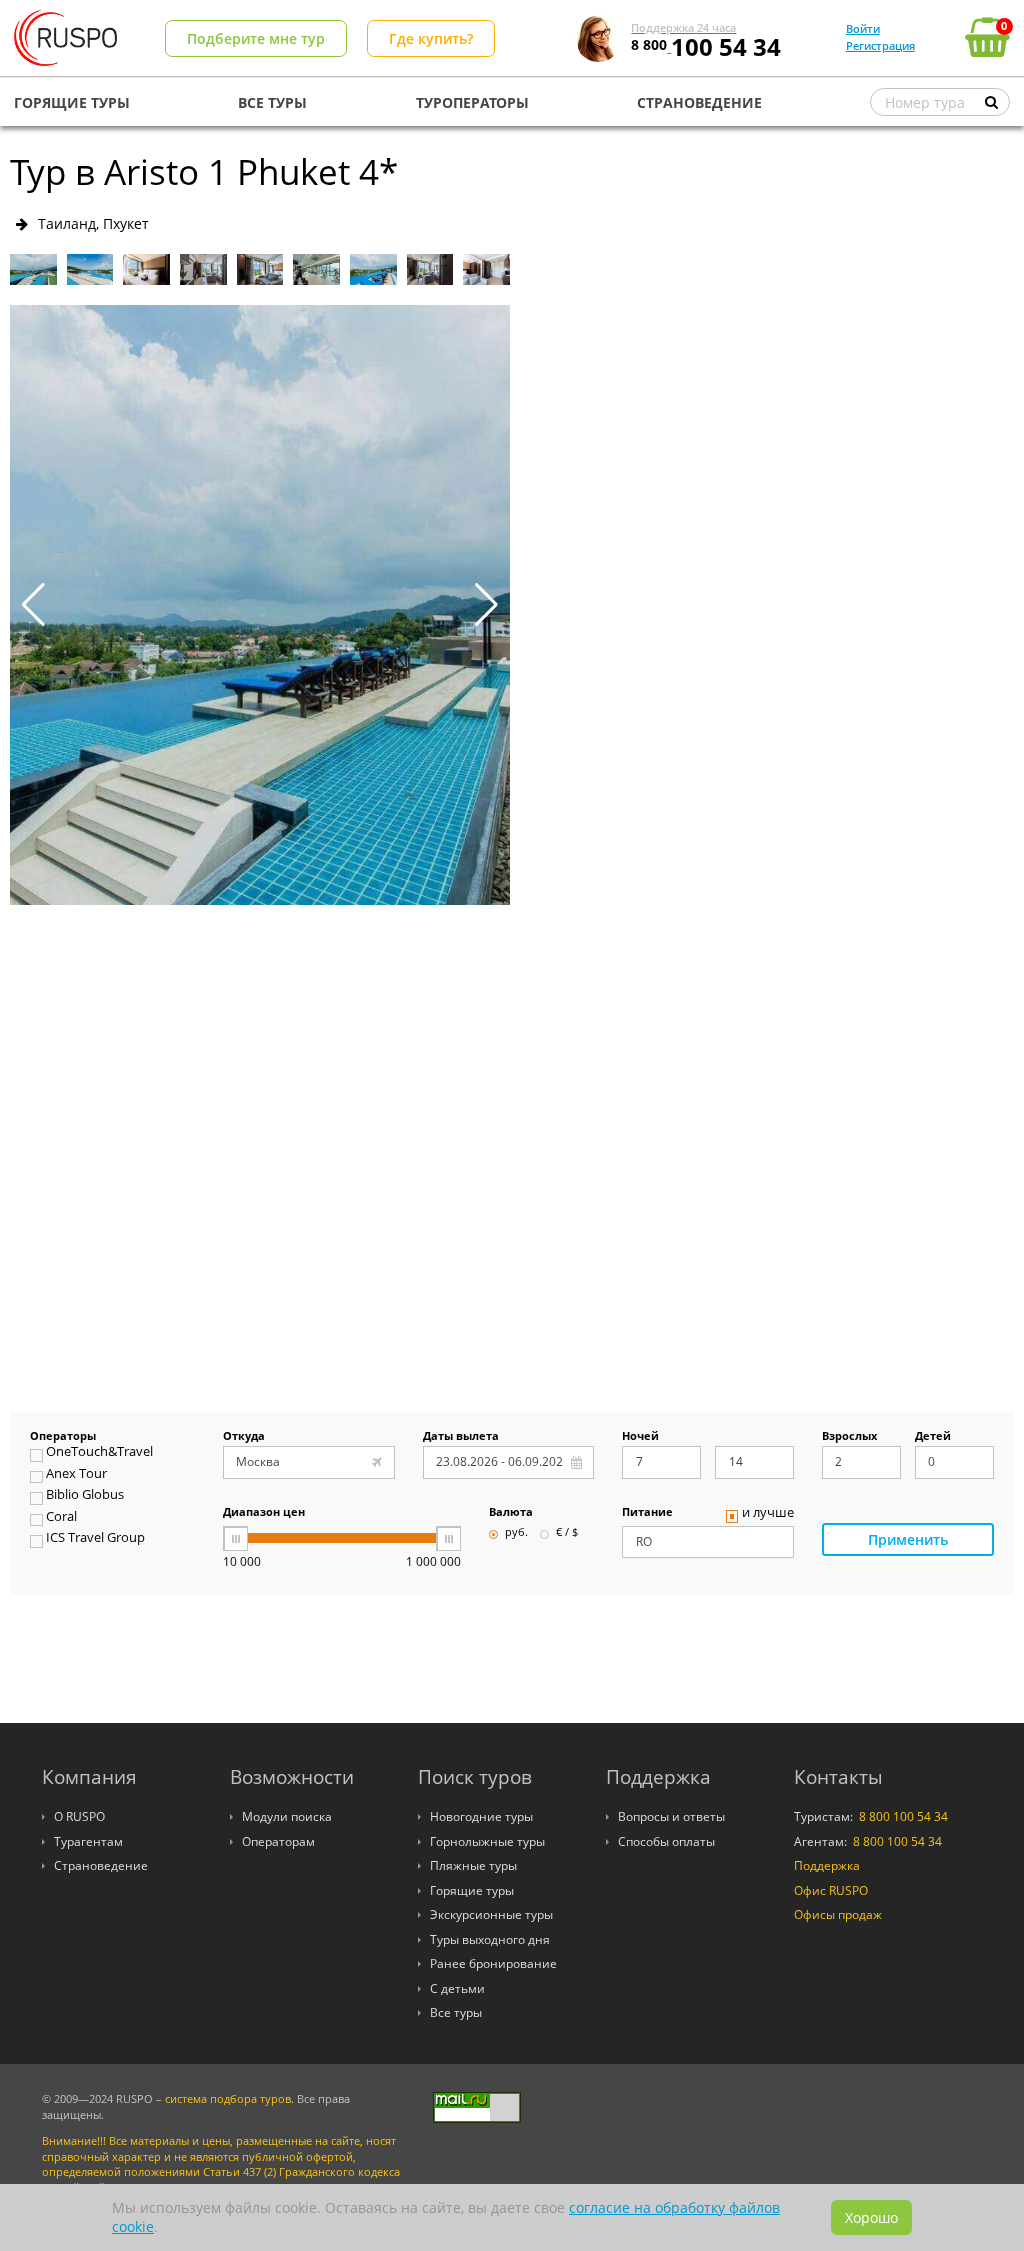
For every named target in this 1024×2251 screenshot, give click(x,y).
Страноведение (101, 1865)
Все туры (456, 2012)
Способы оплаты (666, 1841)
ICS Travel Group (95, 1539)
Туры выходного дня (490, 1939)
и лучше (768, 1514)
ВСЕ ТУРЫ (272, 102)
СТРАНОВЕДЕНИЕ (699, 102)
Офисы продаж (838, 1914)
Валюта (511, 1513)
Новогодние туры (481, 1816)
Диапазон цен (264, 1513)
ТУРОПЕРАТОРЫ (472, 102)
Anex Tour (76, 1475)
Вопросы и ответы (671, 1816)
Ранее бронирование (493, 1963)
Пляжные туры (473, 1865)
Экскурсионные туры (491, 1914)
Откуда (244, 1437)
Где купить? (431, 38)
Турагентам (88, 1841)
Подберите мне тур (256, 38)
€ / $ (567, 1533)
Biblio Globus (85, 1496)
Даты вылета (461, 1437)
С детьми (457, 1988)
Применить (908, 1539)
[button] (486, 605)
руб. (516, 1533)
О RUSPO (79, 1816)
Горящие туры (472, 1890)
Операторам (278, 1841)
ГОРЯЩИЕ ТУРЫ (72, 102)
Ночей (640, 1437)
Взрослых (849, 1437)
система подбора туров (228, 2099)
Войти (863, 28)
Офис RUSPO (831, 1890)
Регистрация (880, 45)
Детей (933, 1437)
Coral (61, 1518)
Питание (647, 1513)
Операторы (63, 1437)
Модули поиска (287, 1816)
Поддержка (827, 1865)
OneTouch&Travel (99, 1453)
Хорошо (871, 2217)
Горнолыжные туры (487, 1841)
